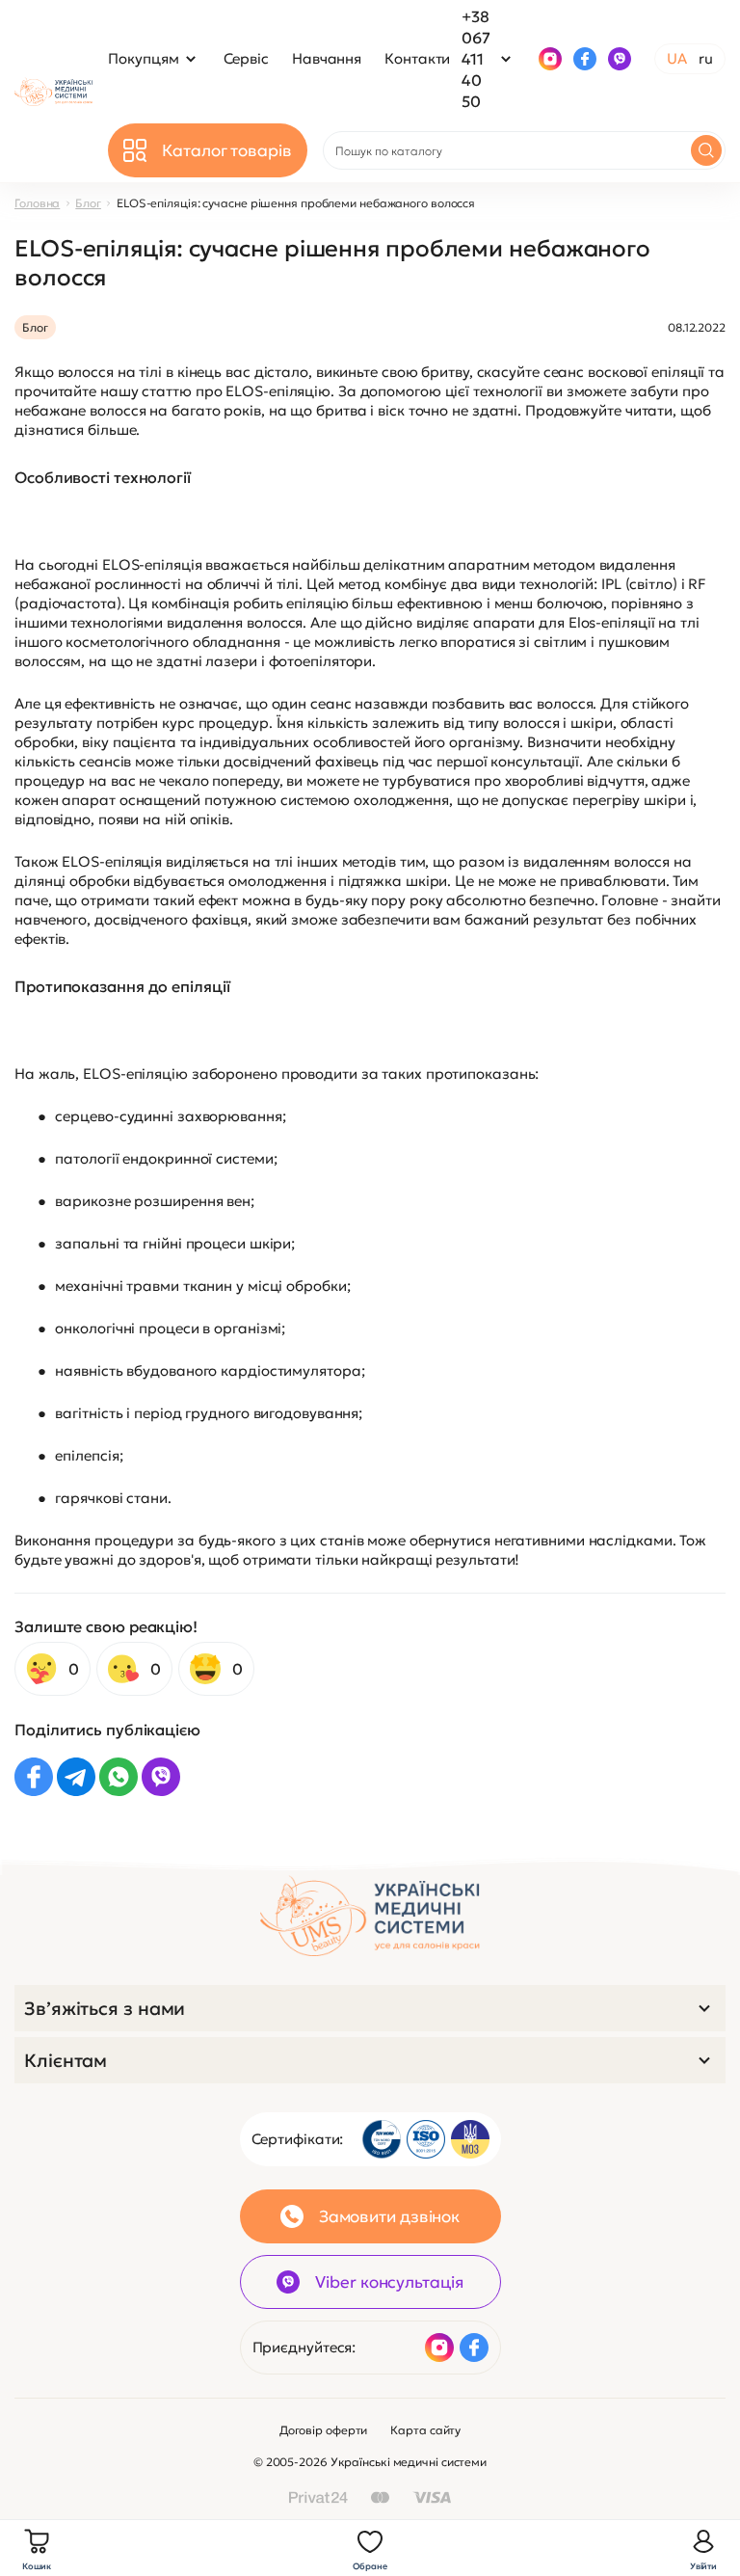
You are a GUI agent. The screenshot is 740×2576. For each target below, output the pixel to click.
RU (706, 58)
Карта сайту (425, 2430)
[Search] (706, 150)
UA (677, 58)
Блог (88, 203)
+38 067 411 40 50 (476, 59)
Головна (37, 203)
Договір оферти (324, 2430)
